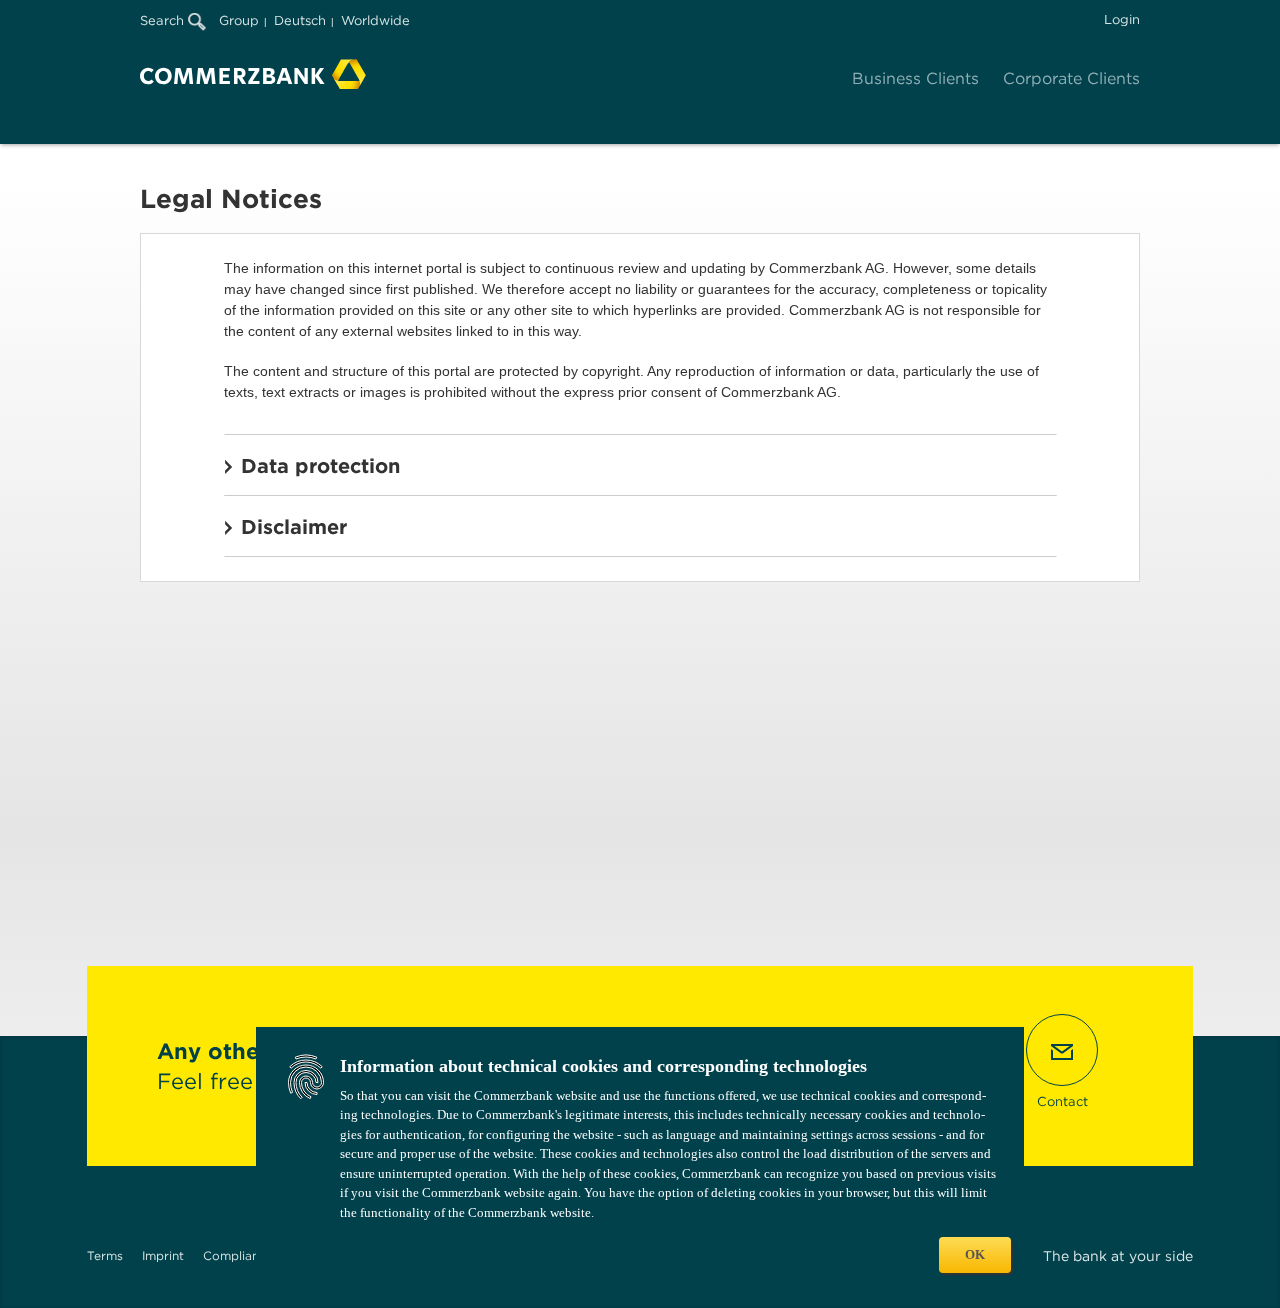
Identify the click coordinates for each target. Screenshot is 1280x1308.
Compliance (238, 1255)
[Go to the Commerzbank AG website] (253, 74)
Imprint (163, 1255)
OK (975, 1254)
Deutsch (300, 20)
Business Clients (915, 78)
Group (239, 20)
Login (1122, 19)
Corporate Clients (1071, 78)
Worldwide (375, 20)
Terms (105, 1255)
